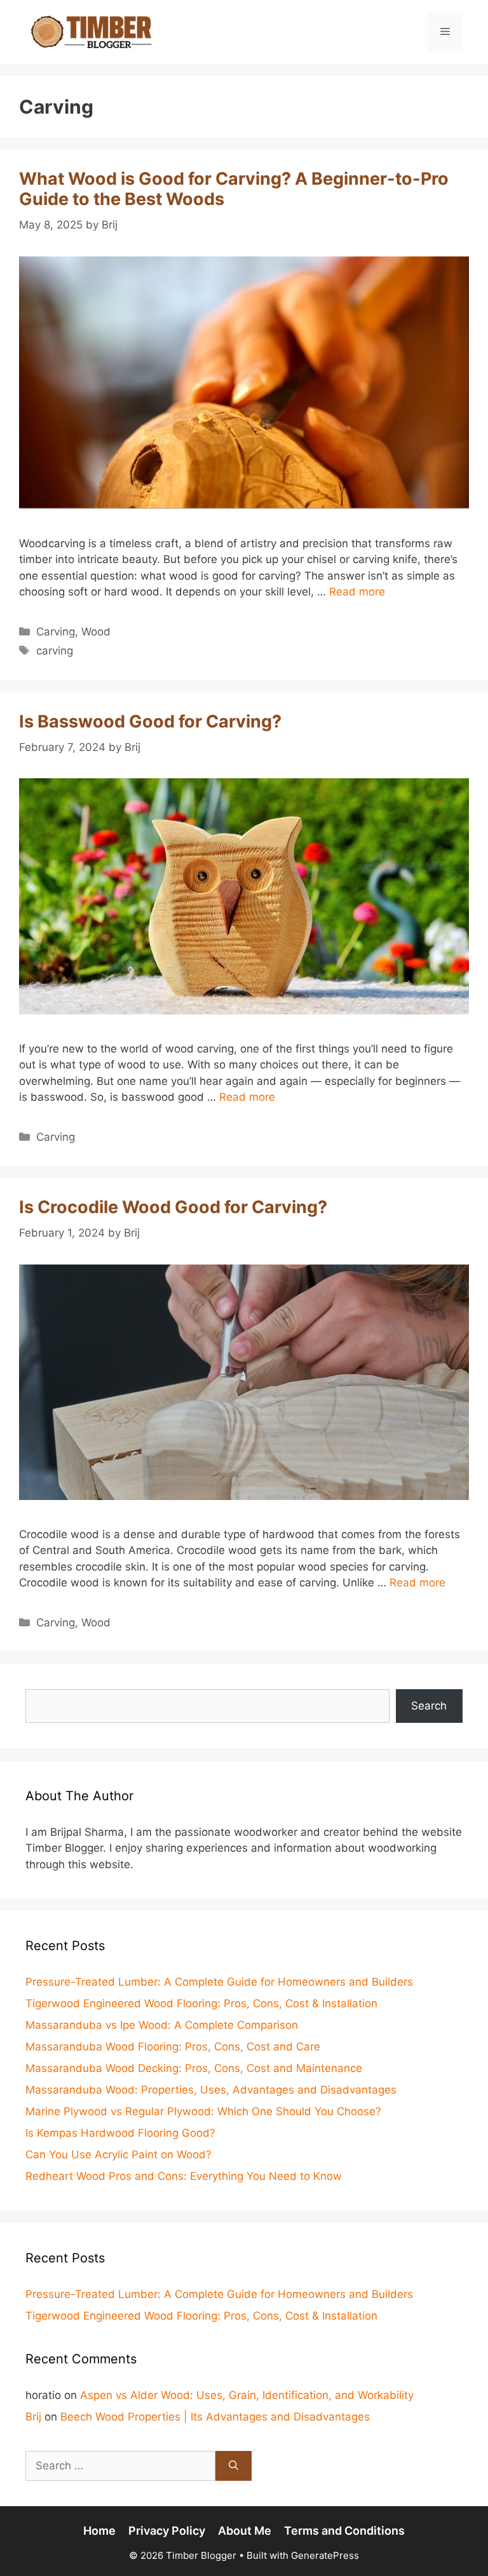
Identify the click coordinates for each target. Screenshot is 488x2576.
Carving (56, 632)
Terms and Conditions (344, 2531)
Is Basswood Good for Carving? (150, 721)
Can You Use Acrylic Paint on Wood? (119, 2154)
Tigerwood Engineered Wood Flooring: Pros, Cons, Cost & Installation (201, 2003)
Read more (357, 592)
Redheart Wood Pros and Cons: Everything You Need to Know (184, 2176)
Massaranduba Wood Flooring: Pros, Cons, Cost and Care (173, 2047)
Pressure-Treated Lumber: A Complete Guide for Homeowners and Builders (219, 1982)
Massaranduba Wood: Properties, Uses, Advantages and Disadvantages (211, 2090)
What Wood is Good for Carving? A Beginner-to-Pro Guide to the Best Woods (234, 189)
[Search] (234, 2466)
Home (99, 2531)
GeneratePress (325, 2555)
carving (55, 651)
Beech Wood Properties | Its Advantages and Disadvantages (215, 2417)
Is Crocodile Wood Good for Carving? (173, 1207)
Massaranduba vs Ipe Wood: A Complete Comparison (162, 2025)
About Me (245, 2531)
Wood (96, 632)
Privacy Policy (167, 2531)
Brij (33, 2417)
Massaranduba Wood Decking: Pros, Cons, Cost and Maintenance (194, 2068)
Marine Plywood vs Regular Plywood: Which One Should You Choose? (203, 2111)
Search (429, 1706)
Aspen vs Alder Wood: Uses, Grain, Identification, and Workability (247, 2395)
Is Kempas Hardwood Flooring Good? (120, 2133)
